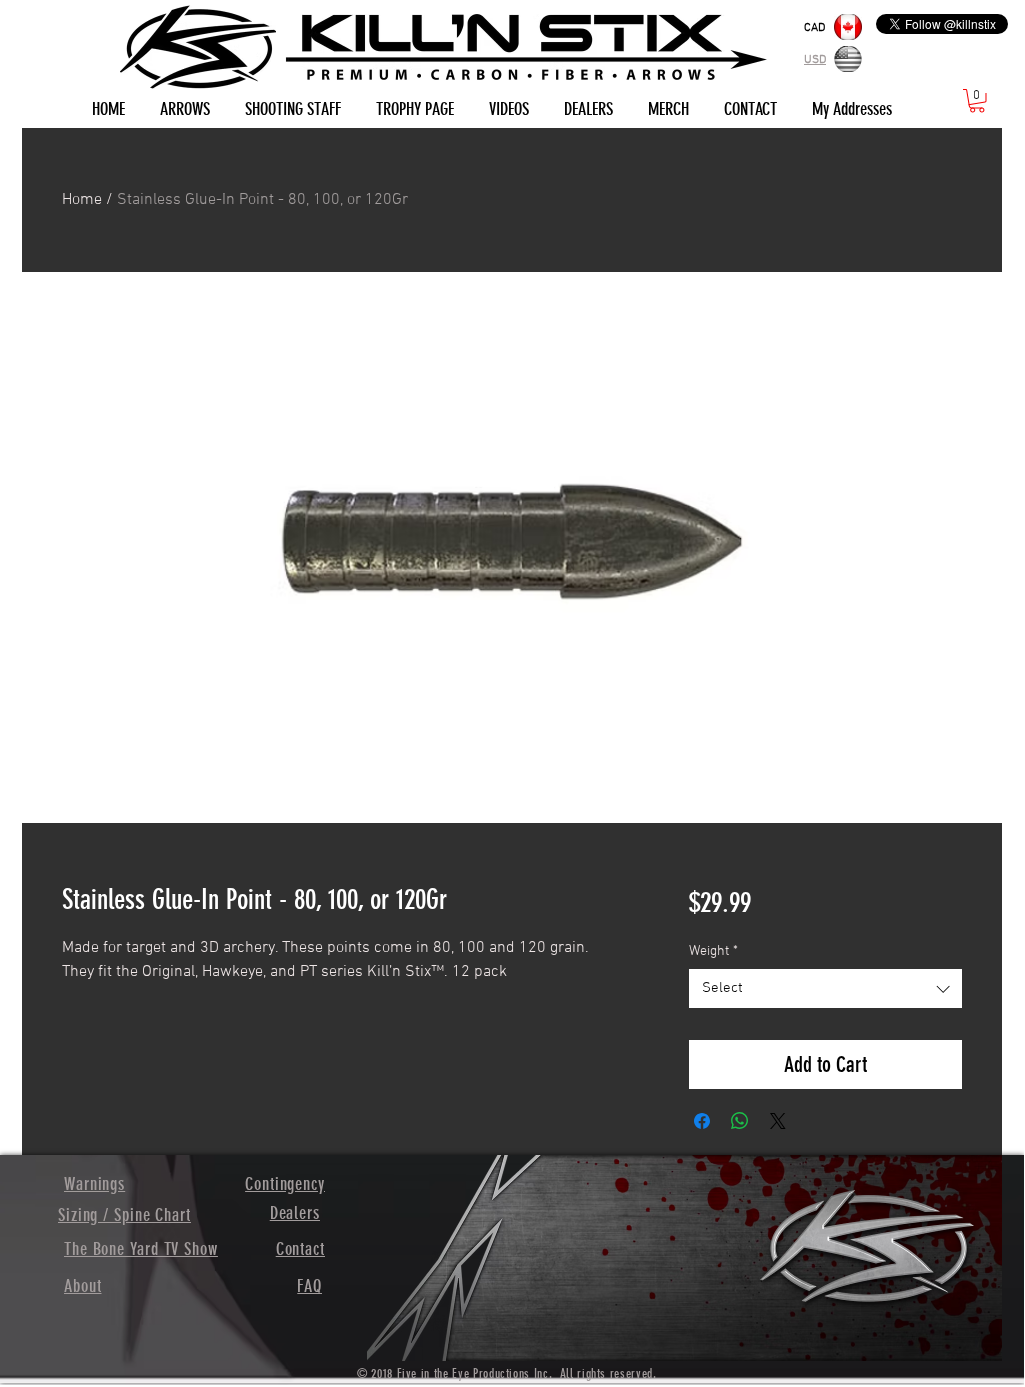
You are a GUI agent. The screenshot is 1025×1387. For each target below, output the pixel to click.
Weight (713, 951)
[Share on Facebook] (702, 1121)
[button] (977, 101)
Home (82, 200)
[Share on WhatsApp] (740, 1121)
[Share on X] (778, 1121)
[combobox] (825, 988)
